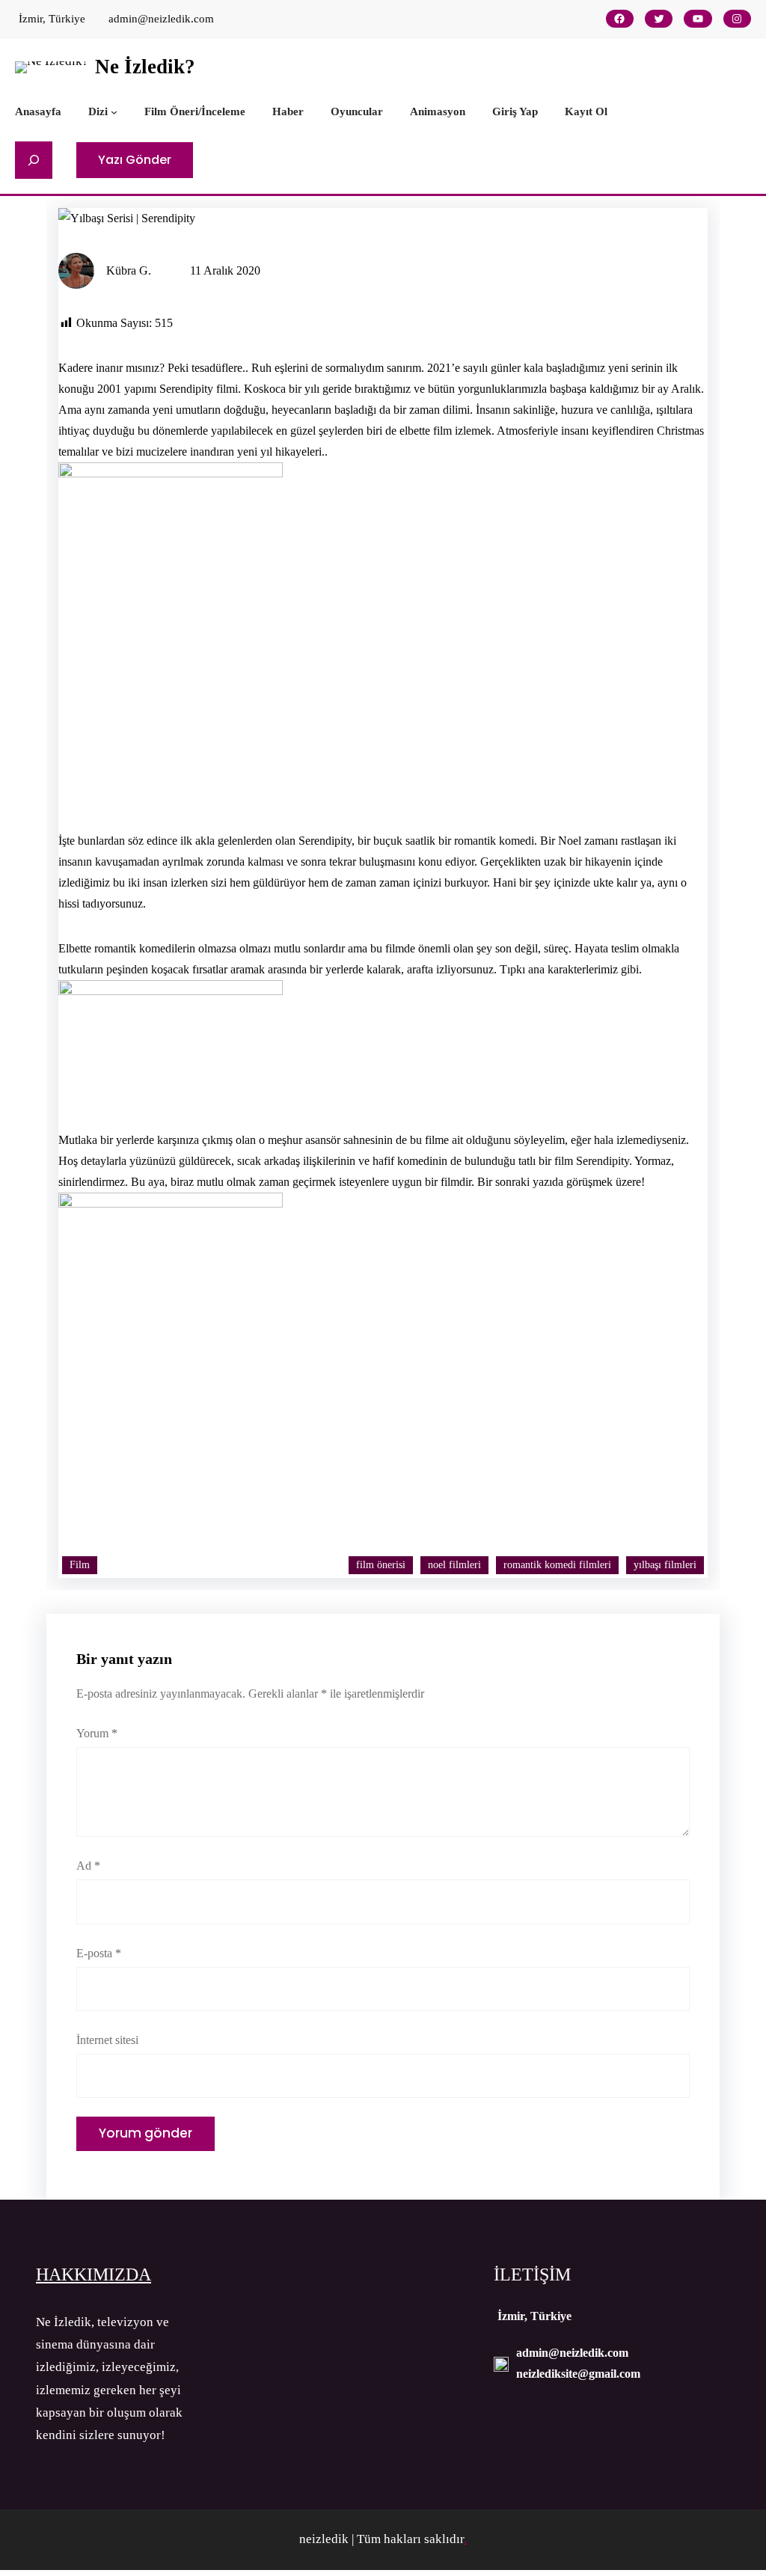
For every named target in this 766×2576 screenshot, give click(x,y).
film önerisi (381, 1565)
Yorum (97, 1733)
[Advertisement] (383, 702)
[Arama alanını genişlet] (34, 160)
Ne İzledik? (145, 67)
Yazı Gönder (135, 160)
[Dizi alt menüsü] (114, 111)
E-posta (99, 1953)
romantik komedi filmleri (557, 1565)
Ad (88, 1866)
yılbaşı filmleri (665, 1565)
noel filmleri (454, 1565)
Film (80, 1565)
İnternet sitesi (107, 2040)
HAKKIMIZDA (94, 2274)
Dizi (98, 111)
